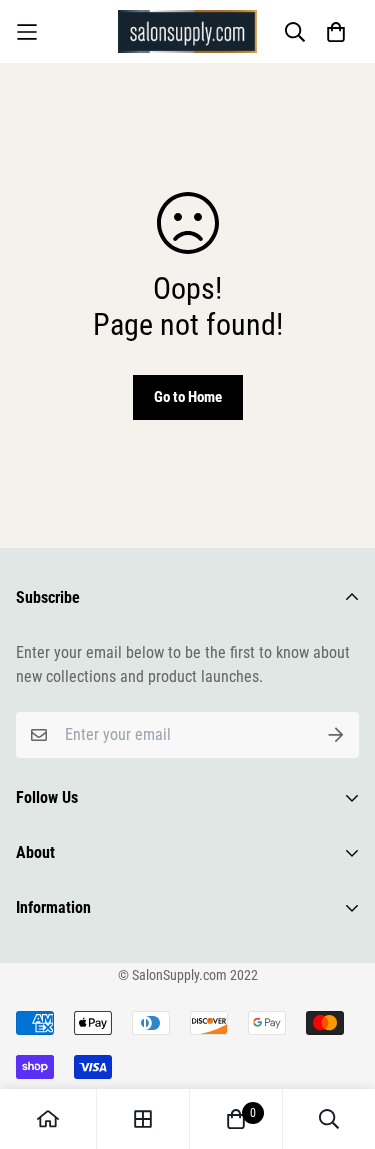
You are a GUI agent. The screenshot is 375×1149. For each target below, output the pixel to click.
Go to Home (188, 397)
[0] (236, 1119)
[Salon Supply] (188, 31)
